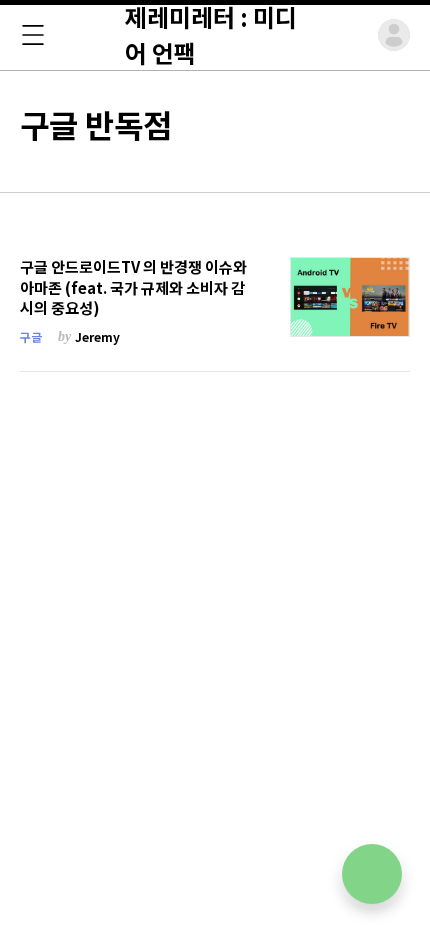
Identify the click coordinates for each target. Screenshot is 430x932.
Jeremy (97, 336)
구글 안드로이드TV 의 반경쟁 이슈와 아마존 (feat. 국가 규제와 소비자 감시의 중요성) (133, 287)
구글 (31, 336)
